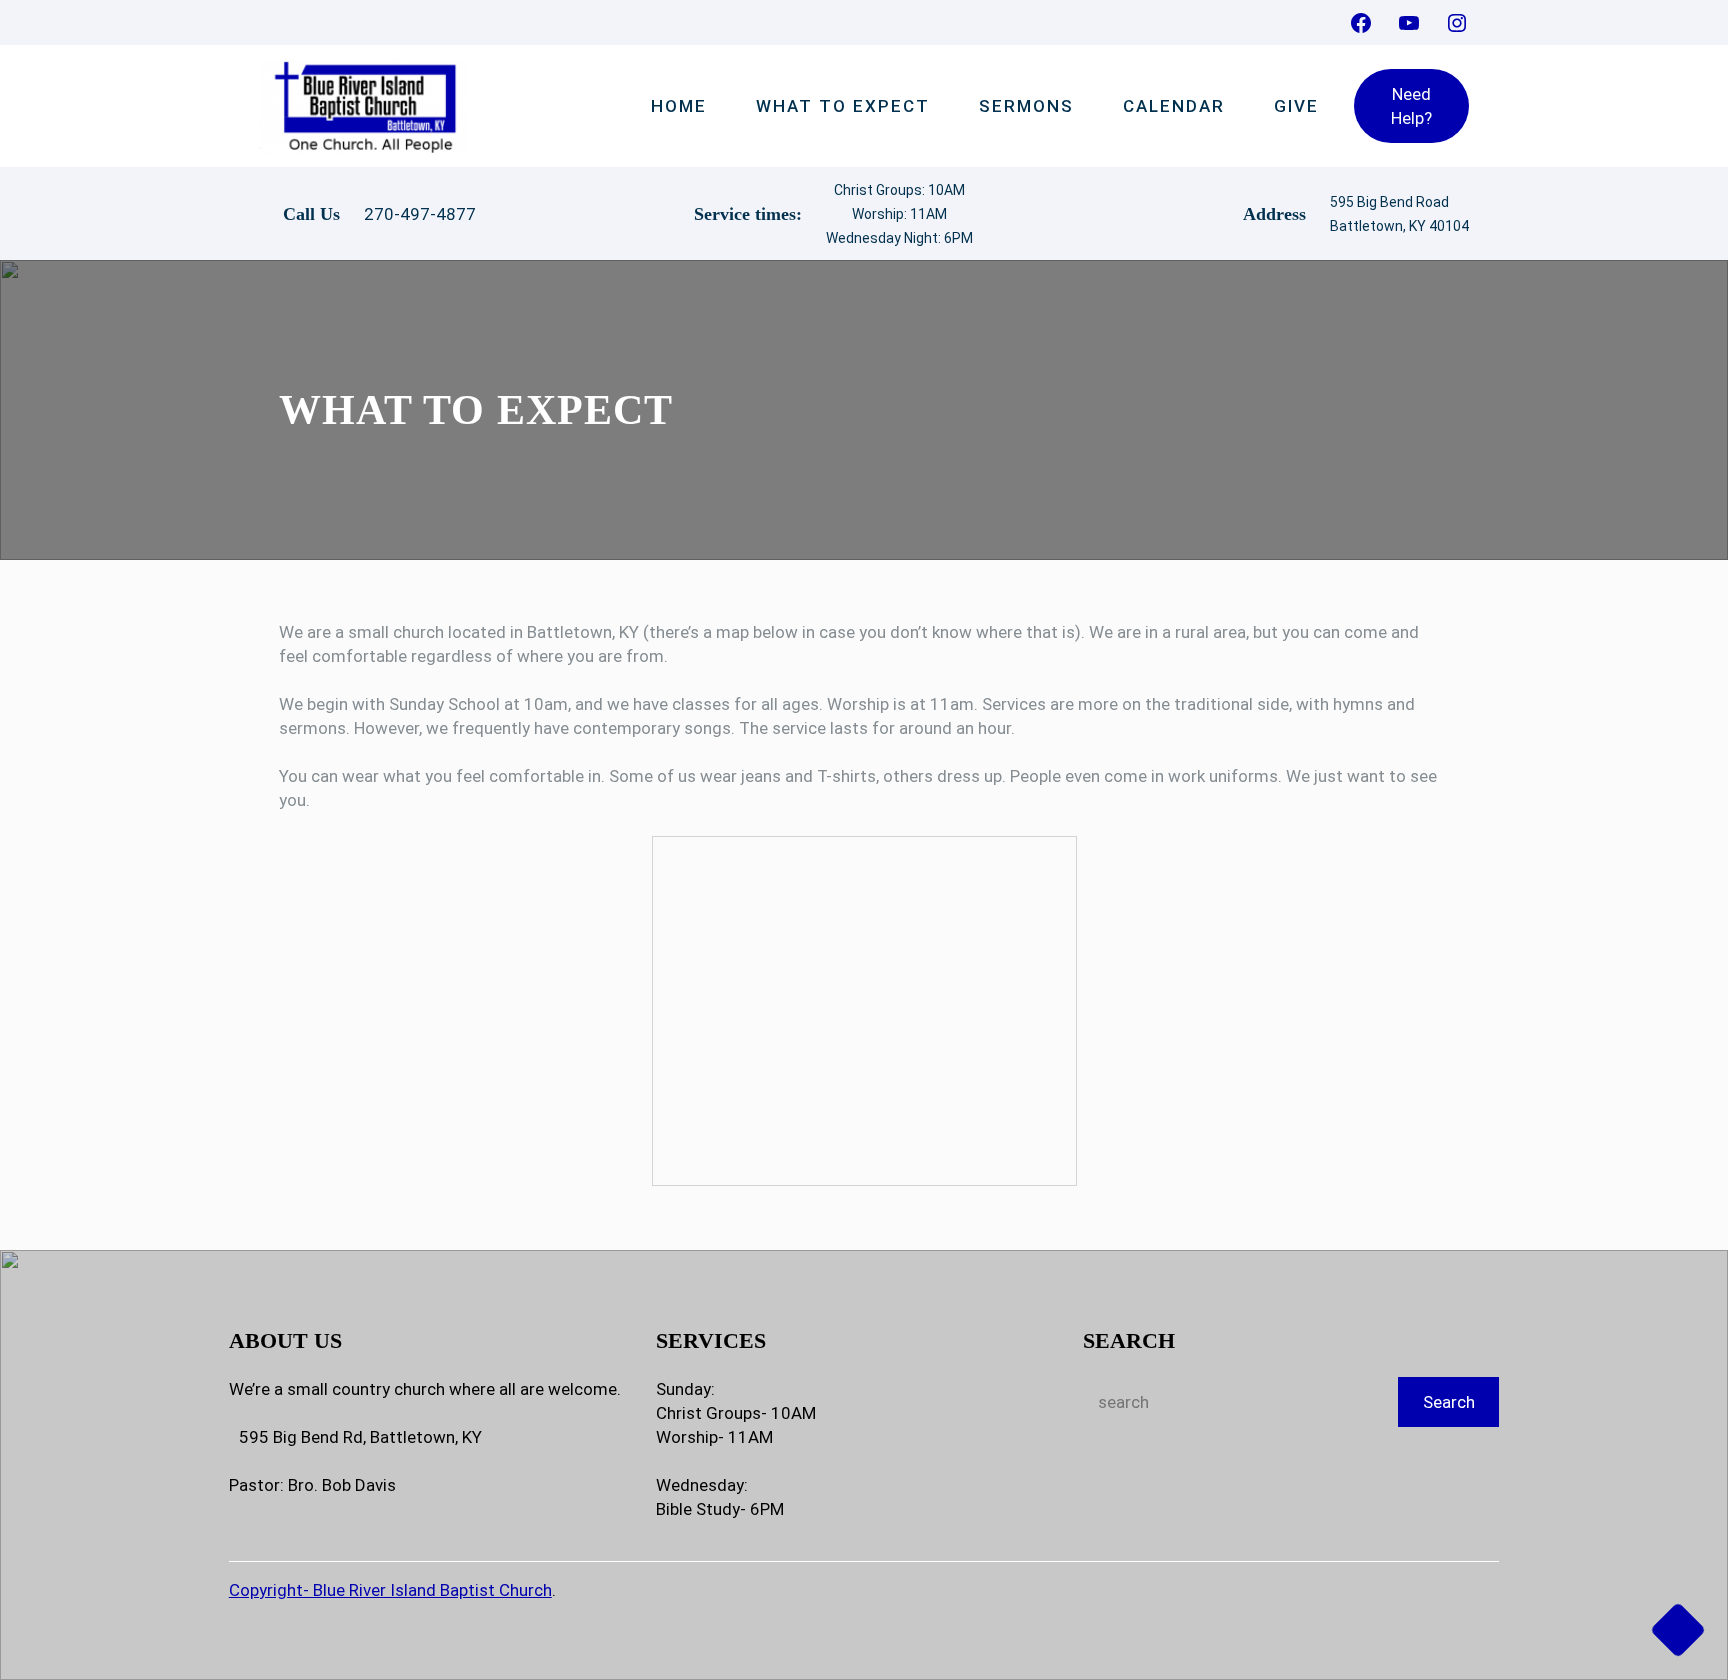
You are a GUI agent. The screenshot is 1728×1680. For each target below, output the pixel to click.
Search (1449, 1402)
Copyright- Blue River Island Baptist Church (390, 1590)
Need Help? (1411, 106)
